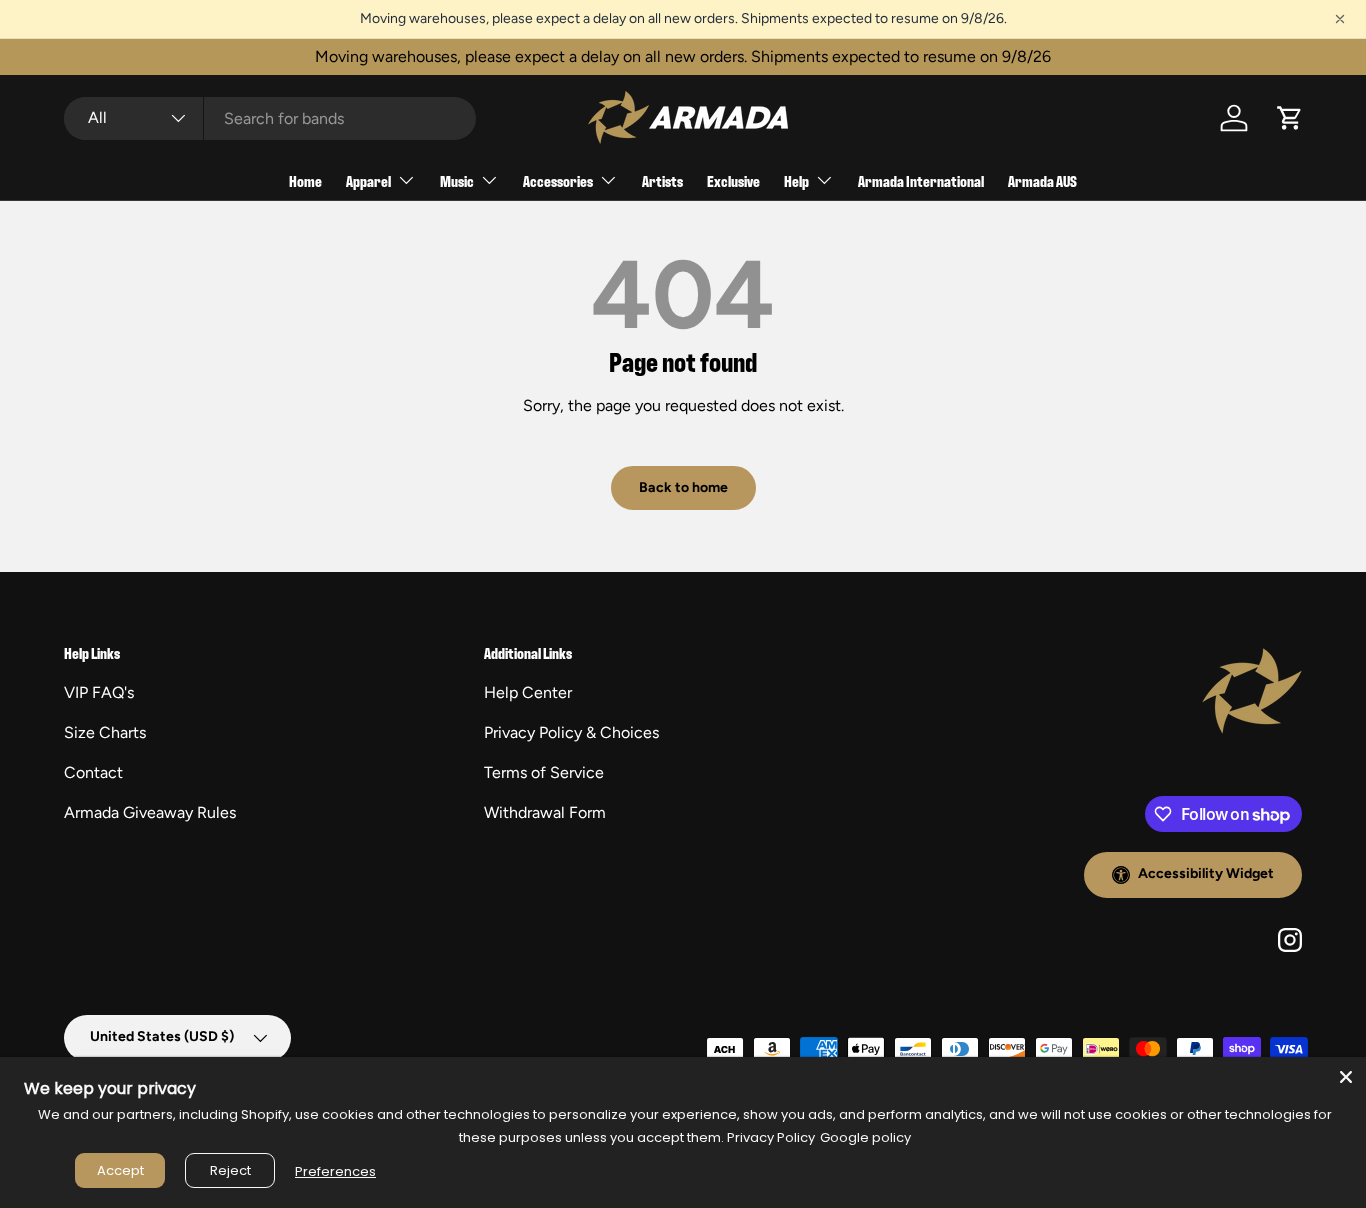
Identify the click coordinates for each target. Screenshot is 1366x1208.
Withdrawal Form (545, 812)
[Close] (1346, 1077)
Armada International (921, 180)
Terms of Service (544, 772)
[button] (1290, 118)
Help (796, 180)
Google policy (865, 1137)
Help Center (528, 692)
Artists (662, 180)
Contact (93, 772)
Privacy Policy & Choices (571, 732)
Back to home (683, 487)
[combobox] (270, 118)
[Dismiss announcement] (1340, 19)
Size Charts (105, 732)
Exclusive (733, 180)
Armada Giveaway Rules (150, 812)
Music (457, 180)
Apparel (368, 180)
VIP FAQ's (99, 692)
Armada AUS (1042, 180)
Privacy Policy (771, 1137)
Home (305, 180)
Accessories (558, 180)
